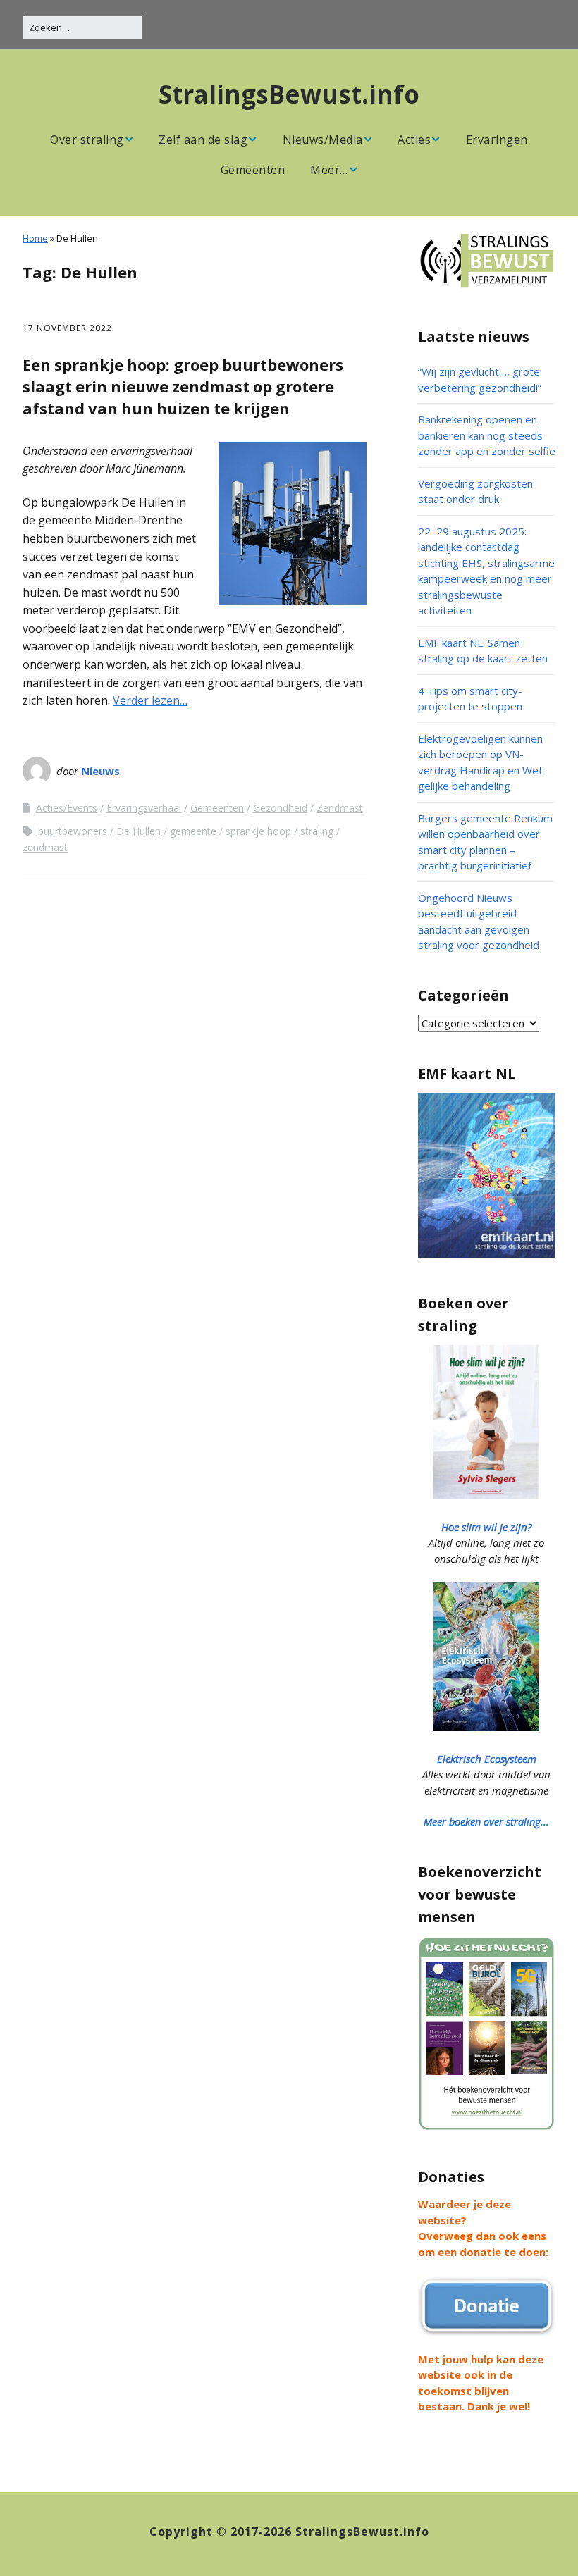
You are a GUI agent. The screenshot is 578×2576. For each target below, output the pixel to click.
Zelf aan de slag (203, 140)
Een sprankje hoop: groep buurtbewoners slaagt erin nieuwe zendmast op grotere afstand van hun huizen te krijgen (183, 386)
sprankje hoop (258, 831)
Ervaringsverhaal (144, 808)
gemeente (193, 831)
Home (35, 238)
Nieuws (100, 771)
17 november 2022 (67, 328)
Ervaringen (497, 140)
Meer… (329, 170)
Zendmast (340, 808)
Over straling (87, 140)
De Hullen (139, 831)
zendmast (45, 847)
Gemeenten (253, 170)
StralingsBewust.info (289, 94)
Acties (414, 140)
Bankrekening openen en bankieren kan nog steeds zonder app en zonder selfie (487, 435)
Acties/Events (67, 808)
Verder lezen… (150, 700)
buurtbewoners (73, 831)
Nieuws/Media (323, 140)
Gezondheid (280, 808)
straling (317, 831)
